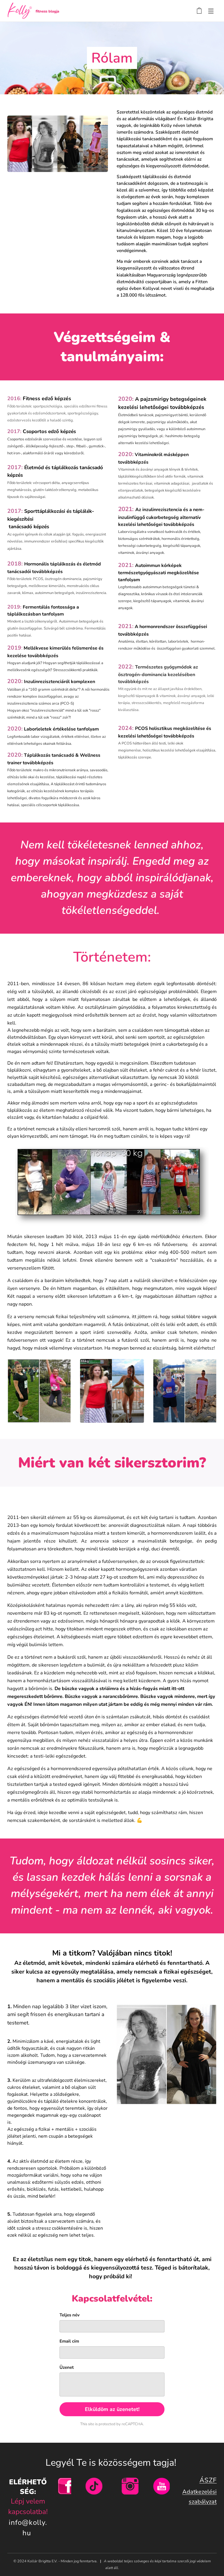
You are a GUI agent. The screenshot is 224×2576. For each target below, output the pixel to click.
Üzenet (67, 2367)
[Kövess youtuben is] (162, 2493)
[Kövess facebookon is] (66, 2493)
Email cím (69, 2341)
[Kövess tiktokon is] (94, 2493)
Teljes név (70, 2315)
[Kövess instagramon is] (130, 2493)
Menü (211, 11)
